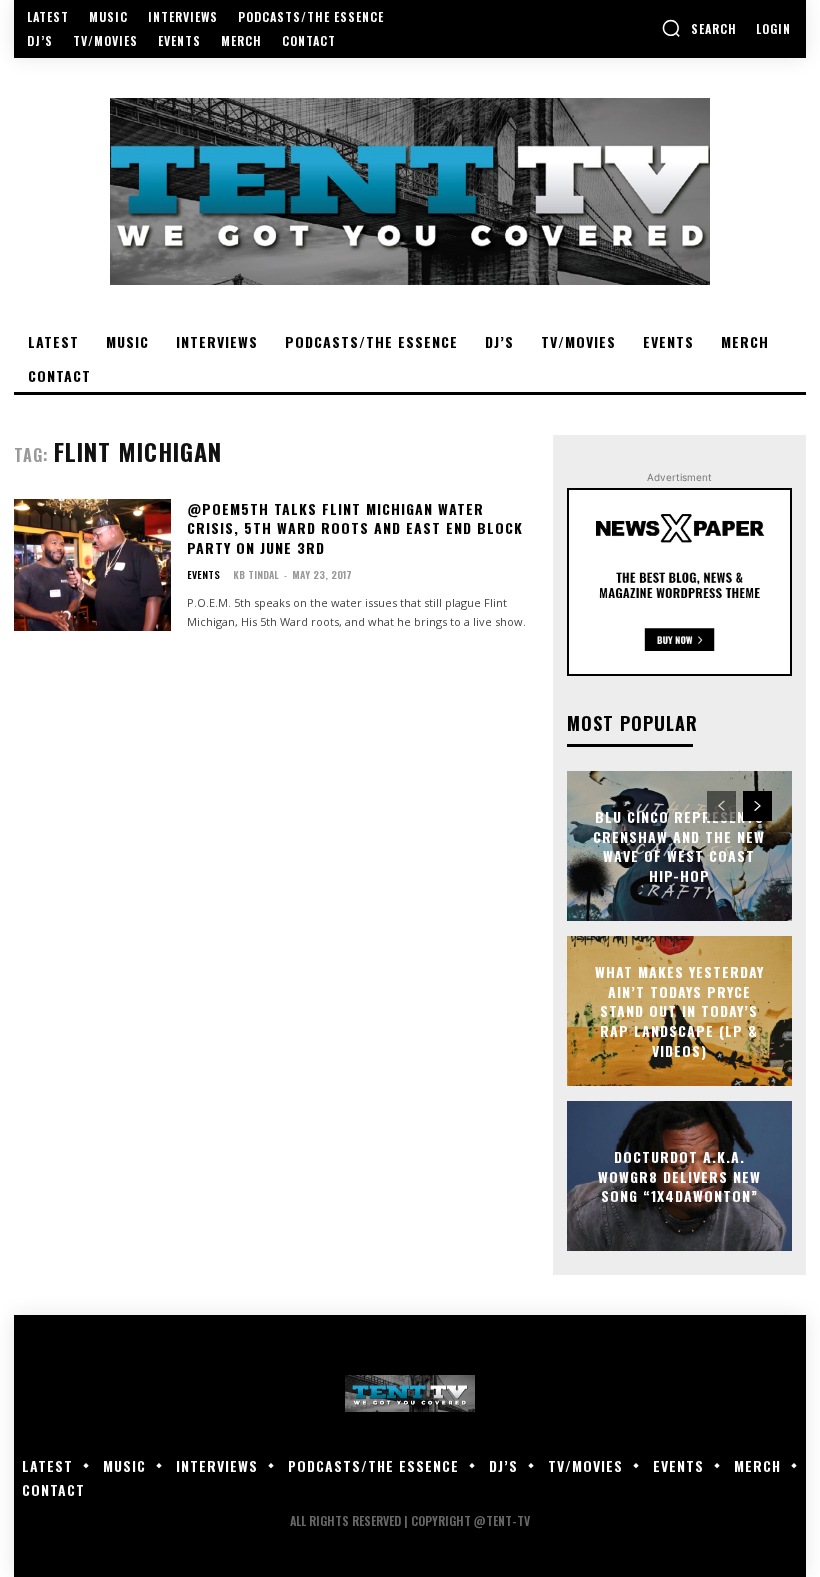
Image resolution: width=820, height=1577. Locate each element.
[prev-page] (721, 806)
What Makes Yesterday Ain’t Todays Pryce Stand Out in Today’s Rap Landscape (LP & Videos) (679, 1010)
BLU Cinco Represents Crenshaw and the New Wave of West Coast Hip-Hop (679, 846)
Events (203, 575)
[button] (699, 28)
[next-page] (757, 806)
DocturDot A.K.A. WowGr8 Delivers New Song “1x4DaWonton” (679, 1176)
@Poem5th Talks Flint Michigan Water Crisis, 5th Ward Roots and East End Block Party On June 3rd (355, 528)
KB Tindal (256, 574)
